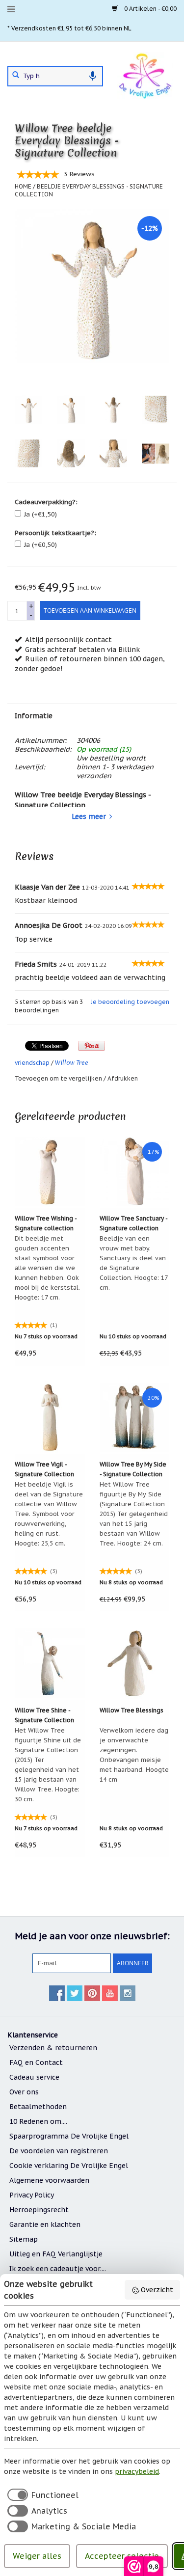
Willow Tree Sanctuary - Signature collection (133, 1223)
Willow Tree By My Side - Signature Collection (133, 1469)
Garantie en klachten (45, 2224)
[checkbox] (41, 2495)
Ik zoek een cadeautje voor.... (58, 2269)
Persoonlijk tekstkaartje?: (55, 533)
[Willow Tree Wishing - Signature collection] (50, 1171)
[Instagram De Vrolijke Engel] (128, 1993)
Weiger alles (37, 2556)
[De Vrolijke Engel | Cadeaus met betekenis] (145, 75)
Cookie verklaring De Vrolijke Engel (69, 2166)
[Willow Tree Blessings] (135, 1663)
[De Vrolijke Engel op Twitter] (75, 1993)
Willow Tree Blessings (131, 1710)
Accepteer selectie (122, 2556)
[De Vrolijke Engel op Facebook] (57, 1993)
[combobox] (55, 76)
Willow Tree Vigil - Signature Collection (44, 1469)
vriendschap (32, 1063)
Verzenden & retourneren (53, 2048)
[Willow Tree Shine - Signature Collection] (50, 1663)
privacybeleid (137, 2471)
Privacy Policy (32, 2195)
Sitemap (24, 2239)
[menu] (11, 9)
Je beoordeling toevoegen (130, 1002)
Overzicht (157, 2290)
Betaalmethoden (38, 2107)
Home (23, 186)
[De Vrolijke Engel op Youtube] (110, 1993)
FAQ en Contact (36, 2062)
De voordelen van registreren (59, 2151)
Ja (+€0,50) (40, 545)
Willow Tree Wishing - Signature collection (46, 1223)
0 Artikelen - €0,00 (150, 9)
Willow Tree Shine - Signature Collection (44, 1715)
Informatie (34, 716)
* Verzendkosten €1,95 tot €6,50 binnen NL (69, 28)
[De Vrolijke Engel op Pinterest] (92, 1993)
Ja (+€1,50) (40, 514)
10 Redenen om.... (38, 2121)
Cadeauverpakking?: (46, 502)
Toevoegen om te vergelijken (59, 1078)
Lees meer (89, 816)
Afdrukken (123, 1078)
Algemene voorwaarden (49, 2180)
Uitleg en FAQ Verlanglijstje (56, 2254)
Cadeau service (34, 2077)
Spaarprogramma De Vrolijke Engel (69, 2136)
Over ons (24, 2092)
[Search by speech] (93, 76)
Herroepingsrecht (39, 2210)
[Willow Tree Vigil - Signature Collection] (50, 1417)
